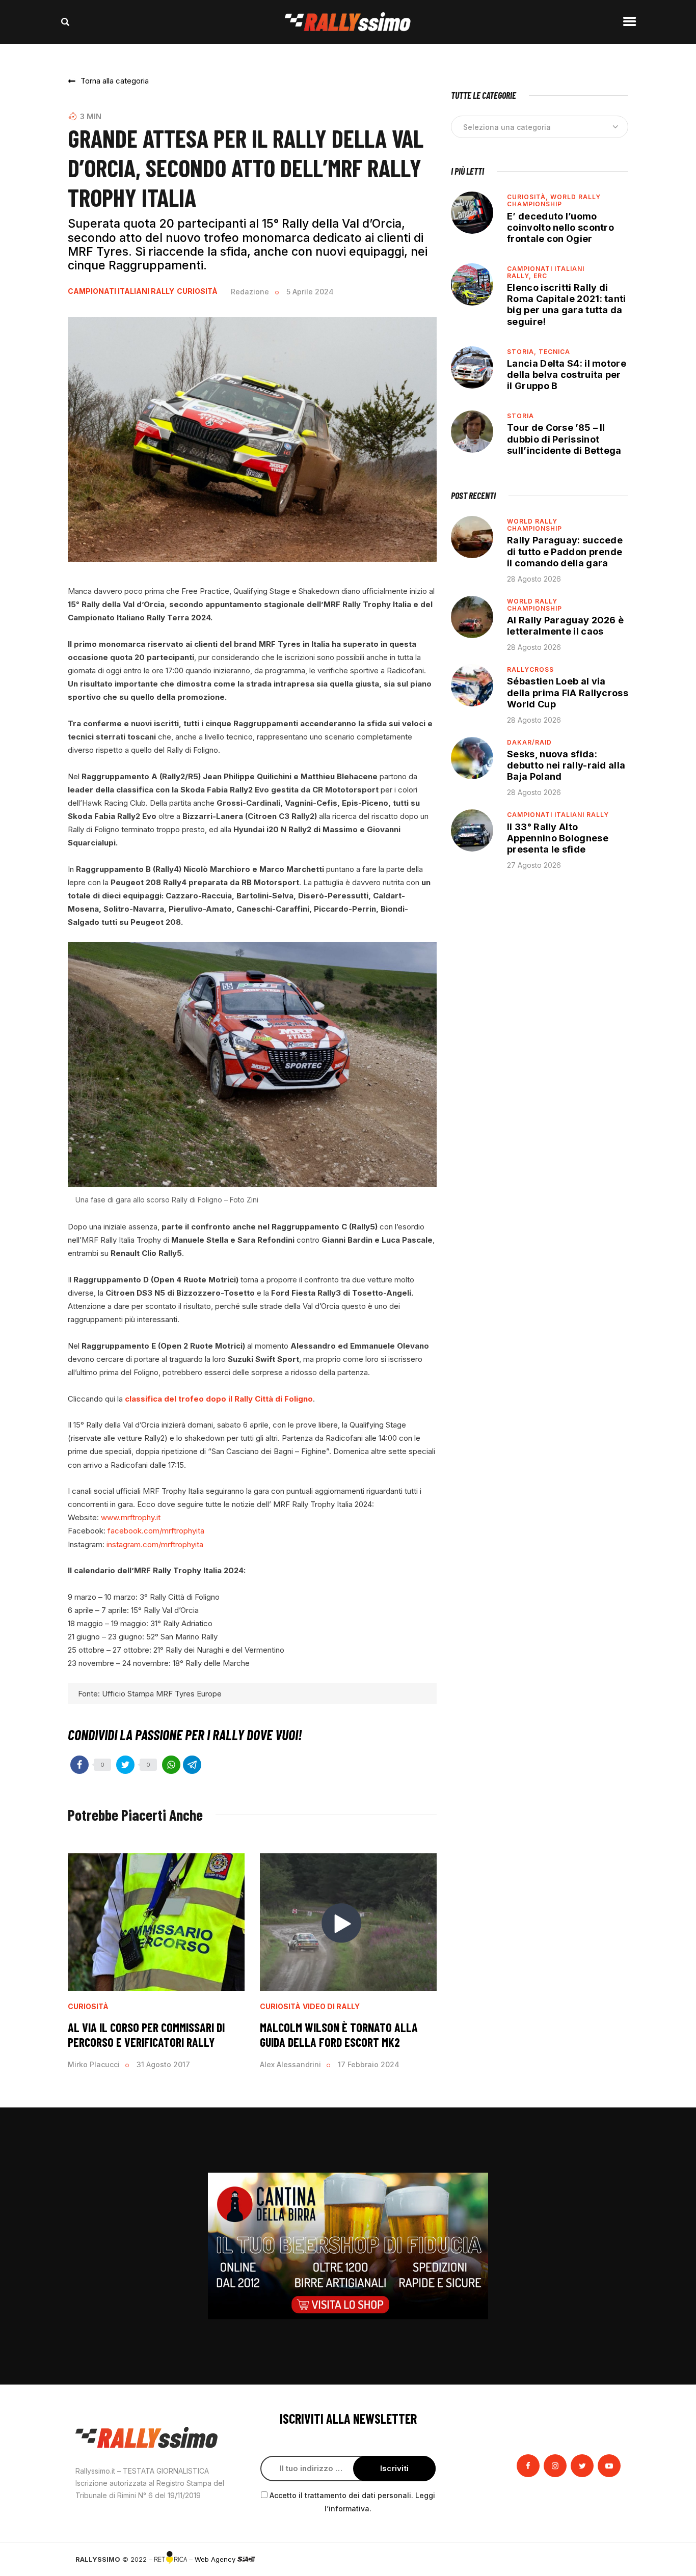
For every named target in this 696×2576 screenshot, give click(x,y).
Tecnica (554, 352)
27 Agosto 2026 (534, 865)
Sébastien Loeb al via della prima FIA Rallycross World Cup (568, 692)
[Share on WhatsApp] (171, 1765)
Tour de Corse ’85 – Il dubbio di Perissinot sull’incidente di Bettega (564, 439)
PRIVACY (607, 2559)
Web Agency (216, 2559)
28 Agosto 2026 (534, 579)
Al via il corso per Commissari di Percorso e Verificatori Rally (146, 2035)
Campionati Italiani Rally (121, 291)
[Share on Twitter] (125, 1765)
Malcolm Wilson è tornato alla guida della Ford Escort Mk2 (339, 2035)
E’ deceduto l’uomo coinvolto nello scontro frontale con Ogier (560, 227)
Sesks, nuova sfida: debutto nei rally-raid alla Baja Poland (566, 765)
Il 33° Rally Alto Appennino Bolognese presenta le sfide (558, 838)
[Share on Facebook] (79, 1765)
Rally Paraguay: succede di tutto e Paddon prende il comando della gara (565, 551)
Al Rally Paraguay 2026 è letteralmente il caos (565, 626)
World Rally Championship (554, 200)
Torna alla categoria (115, 81)
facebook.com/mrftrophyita (156, 1531)
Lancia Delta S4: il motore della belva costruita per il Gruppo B (567, 375)
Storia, (523, 352)
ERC (540, 276)
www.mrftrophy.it (132, 1517)
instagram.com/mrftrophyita (155, 1544)
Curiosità (197, 291)
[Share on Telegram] (192, 1765)
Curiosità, (529, 197)
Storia (520, 416)
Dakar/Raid (529, 742)
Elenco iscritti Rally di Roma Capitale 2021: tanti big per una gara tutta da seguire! (567, 304)
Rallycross (530, 669)
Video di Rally (331, 2007)
